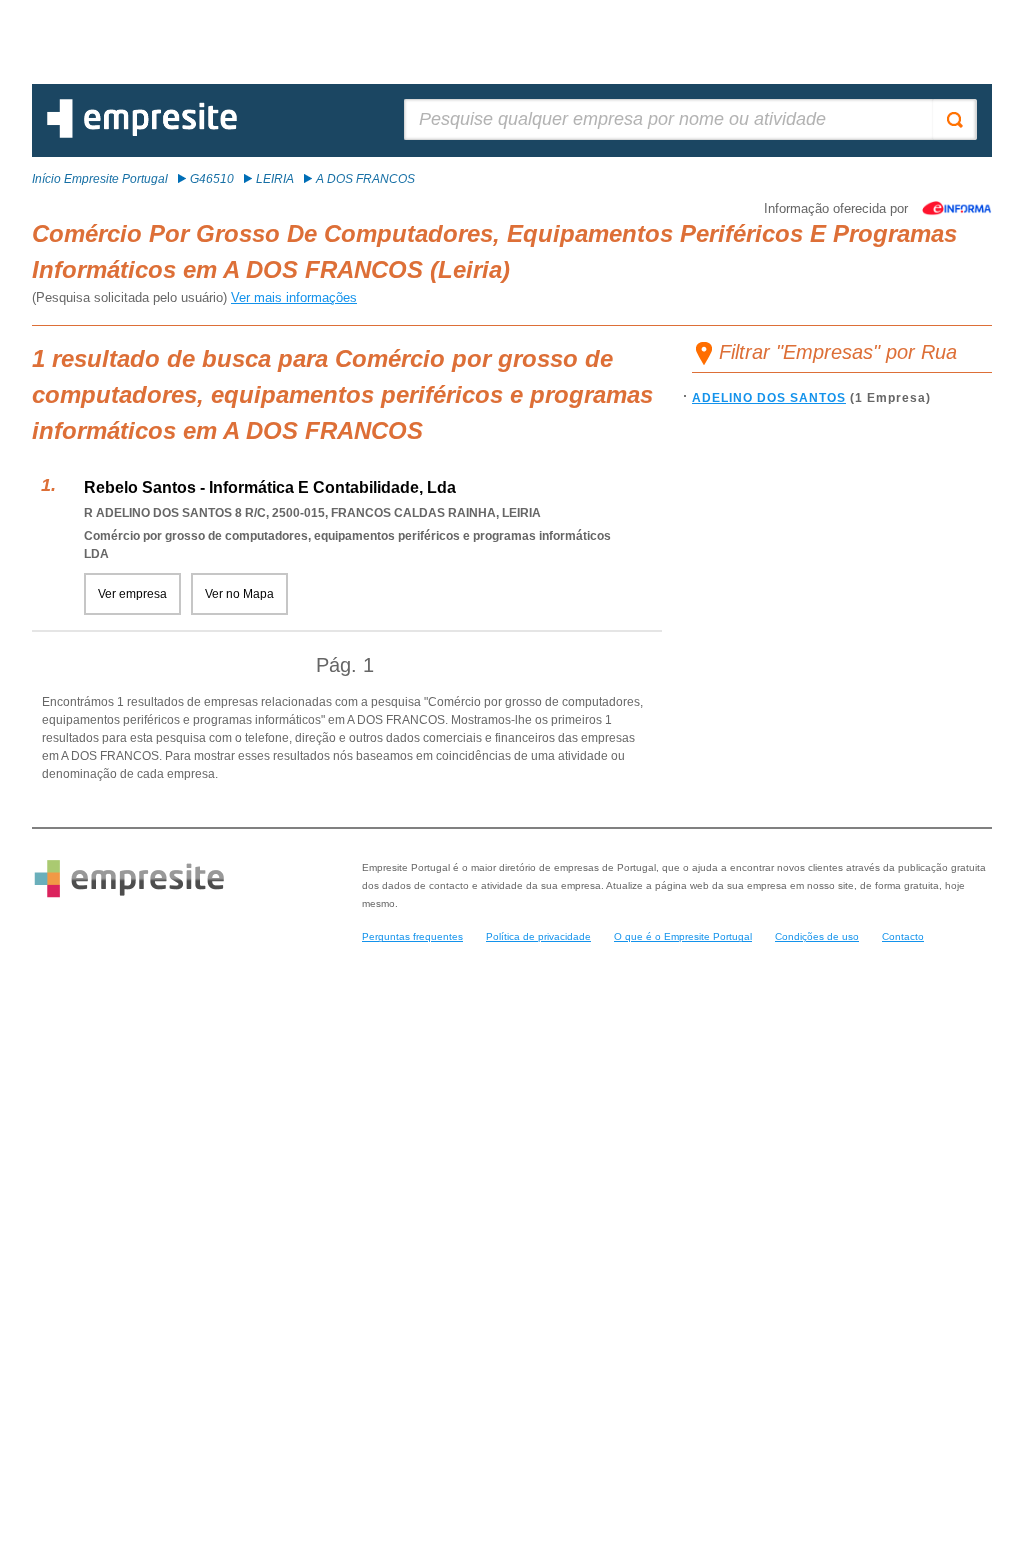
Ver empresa (132, 594)
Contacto (903, 936)
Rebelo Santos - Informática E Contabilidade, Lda (270, 487)
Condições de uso (817, 936)
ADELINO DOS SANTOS (769, 398)
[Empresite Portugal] (142, 134)
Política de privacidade (538, 936)
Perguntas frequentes (412, 936)
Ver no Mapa (239, 594)
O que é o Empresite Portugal (683, 936)
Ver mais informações (294, 297)
